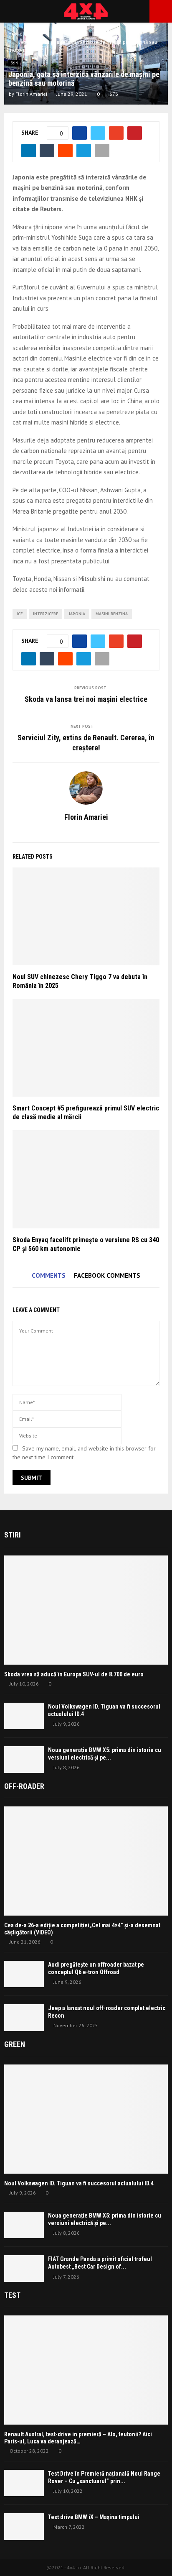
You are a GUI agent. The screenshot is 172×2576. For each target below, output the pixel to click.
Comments (49, 1275)
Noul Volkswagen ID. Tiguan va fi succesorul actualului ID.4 (79, 2183)
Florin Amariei (31, 94)
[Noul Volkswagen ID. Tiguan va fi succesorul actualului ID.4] (24, 1716)
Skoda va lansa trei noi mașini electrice (86, 699)
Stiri (14, 63)
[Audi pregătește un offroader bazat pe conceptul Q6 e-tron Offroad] (24, 1974)
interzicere (46, 614)
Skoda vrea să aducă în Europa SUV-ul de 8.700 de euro (74, 1674)
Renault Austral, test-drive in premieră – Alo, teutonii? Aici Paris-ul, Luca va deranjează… (78, 2438)
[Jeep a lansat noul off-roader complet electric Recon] (24, 2017)
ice (20, 614)
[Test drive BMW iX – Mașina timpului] (24, 2526)
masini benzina (112, 614)
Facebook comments (107, 1275)
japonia (77, 614)
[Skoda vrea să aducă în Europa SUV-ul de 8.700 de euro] (86, 1610)
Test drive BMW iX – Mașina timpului (94, 2517)
